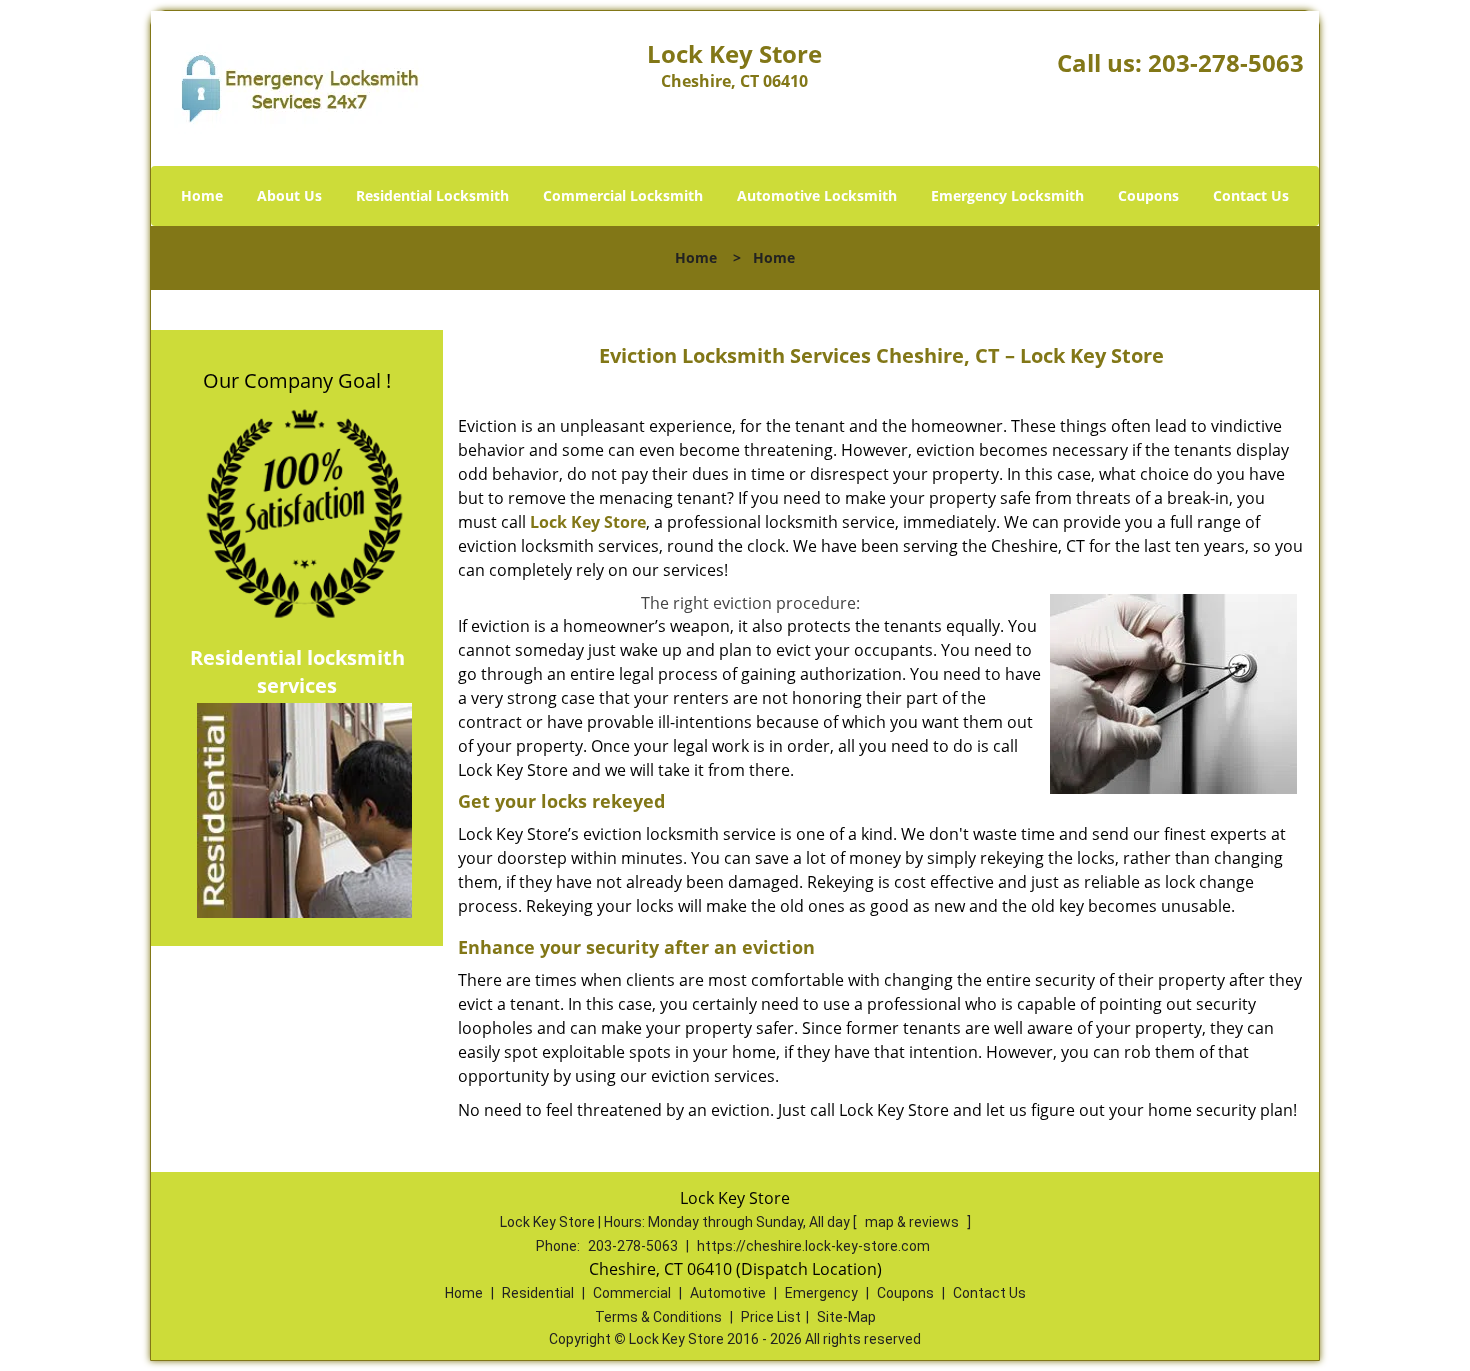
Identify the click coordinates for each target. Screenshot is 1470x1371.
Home (202, 195)
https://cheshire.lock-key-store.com (813, 1246)
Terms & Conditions (658, 1317)
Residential (538, 1293)
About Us (289, 195)
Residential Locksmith (432, 195)
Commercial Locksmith (623, 195)
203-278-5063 (1226, 62)
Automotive (728, 1293)
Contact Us (1251, 195)
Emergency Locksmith (1007, 195)
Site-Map (846, 1317)
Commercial (632, 1293)
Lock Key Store (588, 522)
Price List (771, 1317)
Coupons (1148, 195)
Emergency (821, 1293)
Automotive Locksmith (817, 195)
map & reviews (913, 1222)
